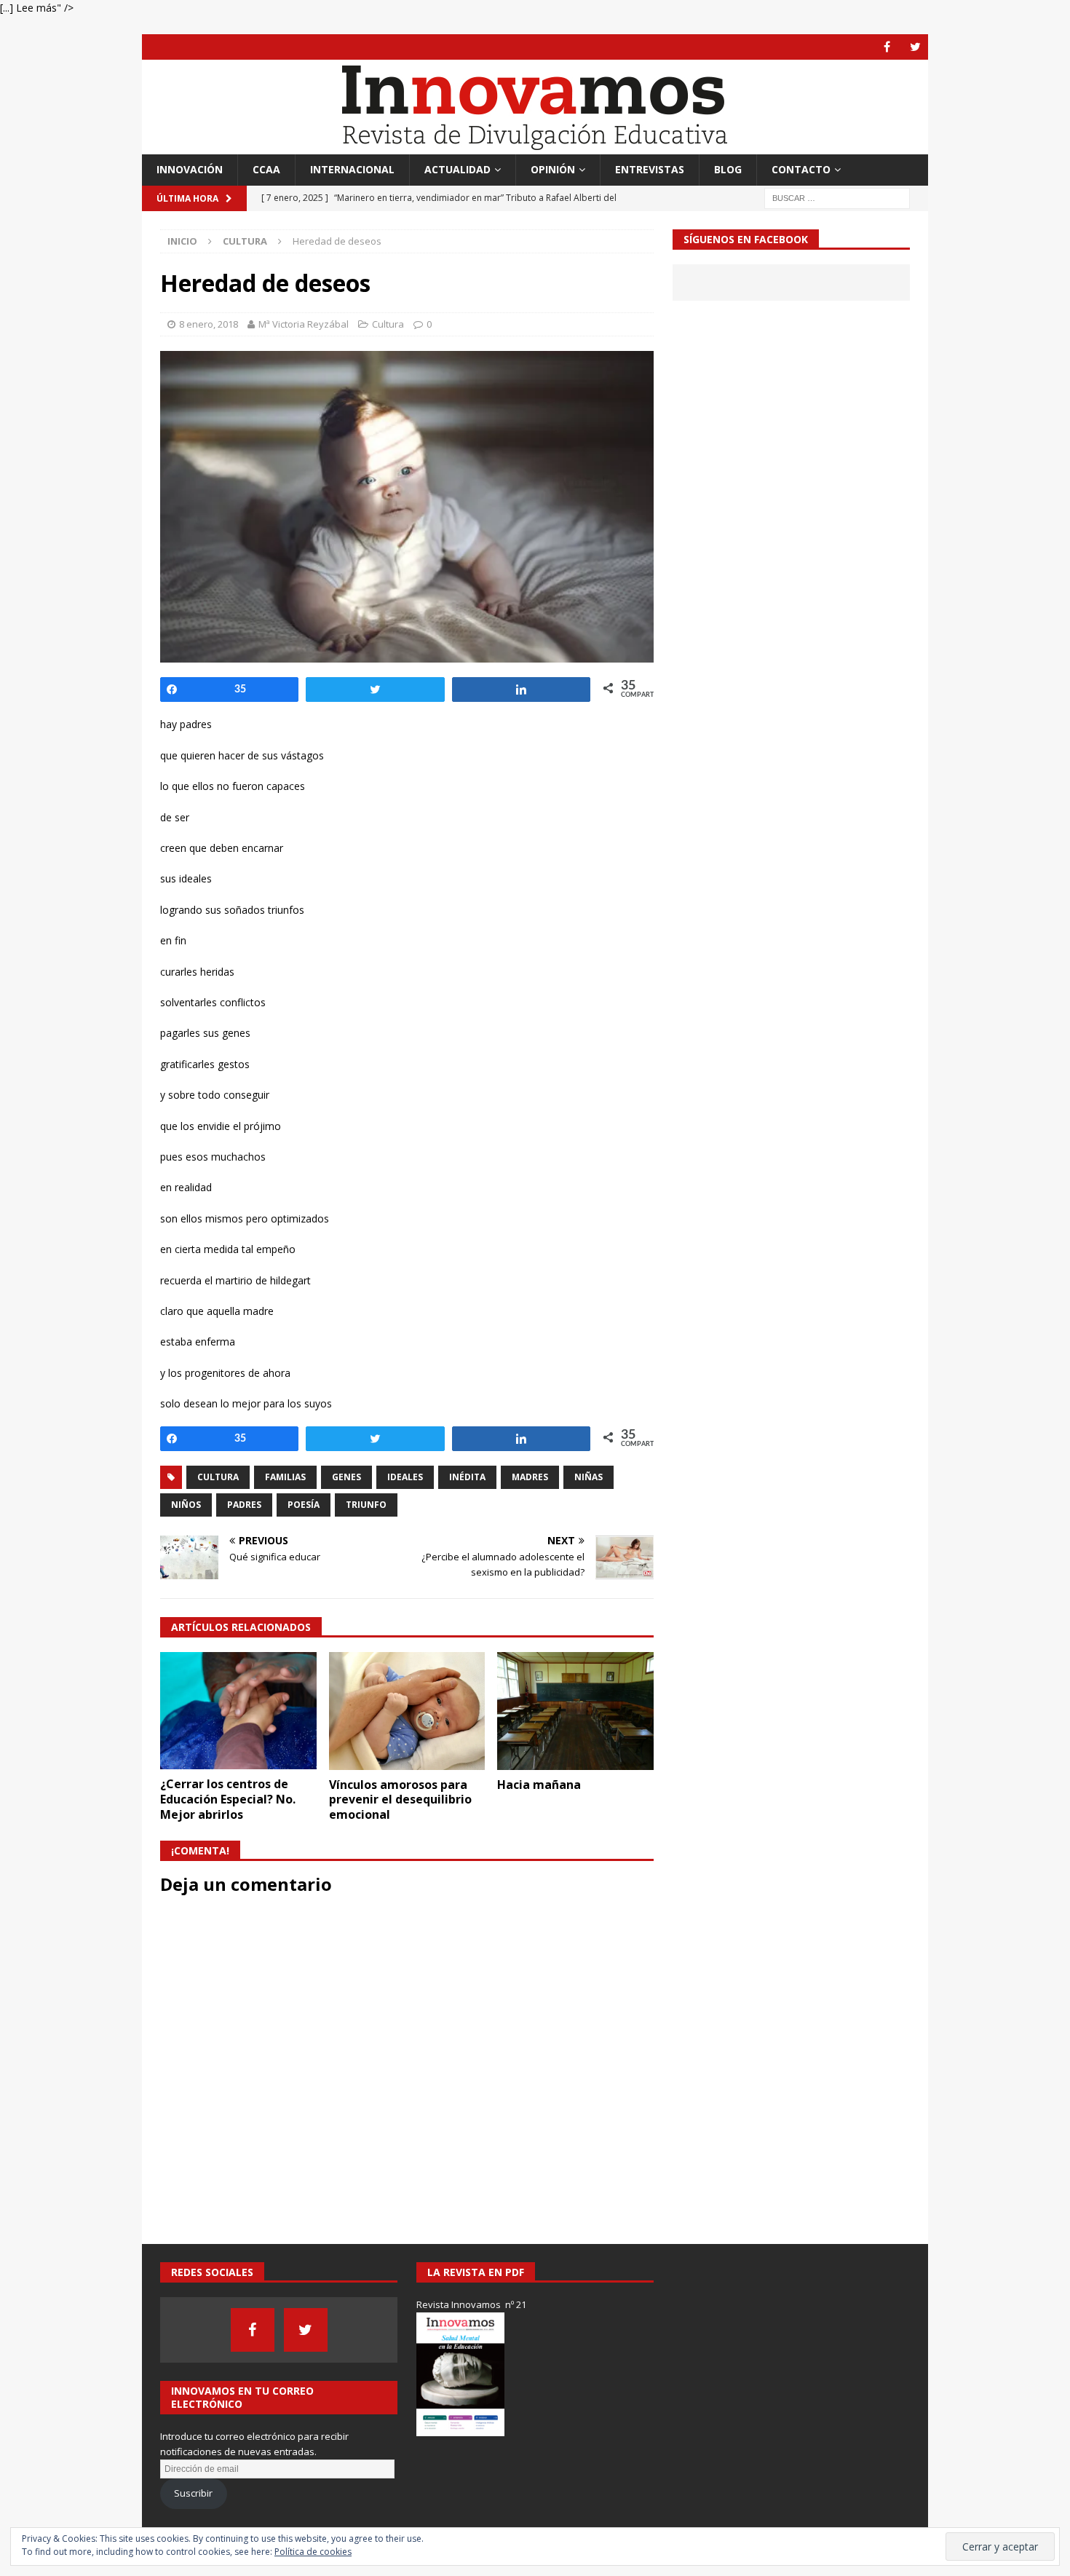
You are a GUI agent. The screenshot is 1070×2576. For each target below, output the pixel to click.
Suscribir (193, 2493)
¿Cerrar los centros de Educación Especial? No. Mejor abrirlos (228, 1799)
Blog (728, 169)
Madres (530, 1477)
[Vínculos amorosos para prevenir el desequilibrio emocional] (407, 1711)
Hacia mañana (539, 1785)
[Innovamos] (535, 146)
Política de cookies (313, 2552)
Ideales (405, 1477)
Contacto (801, 169)
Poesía (304, 1505)
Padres (244, 1505)
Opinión (553, 169)
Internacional (352, 169)
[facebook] (887, 47)
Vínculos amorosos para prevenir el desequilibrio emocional (400, 1800)
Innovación (190, 169)
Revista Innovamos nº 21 (471, 2304)
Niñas (588, 1477)
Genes (346, 1477)
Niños (186, 1505)
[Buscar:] (837, 197)
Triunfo (366, 1505)
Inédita (467, 1477)
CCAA (266, 169)
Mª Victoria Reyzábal (304, 324)
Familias (285, 1477)
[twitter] (915, 47)
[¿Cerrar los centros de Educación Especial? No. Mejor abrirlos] (238, 1711)
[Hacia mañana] (575, 1711)
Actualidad (457, 169)
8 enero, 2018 (209, 324)
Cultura (388, 324)
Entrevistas (650, 169)
